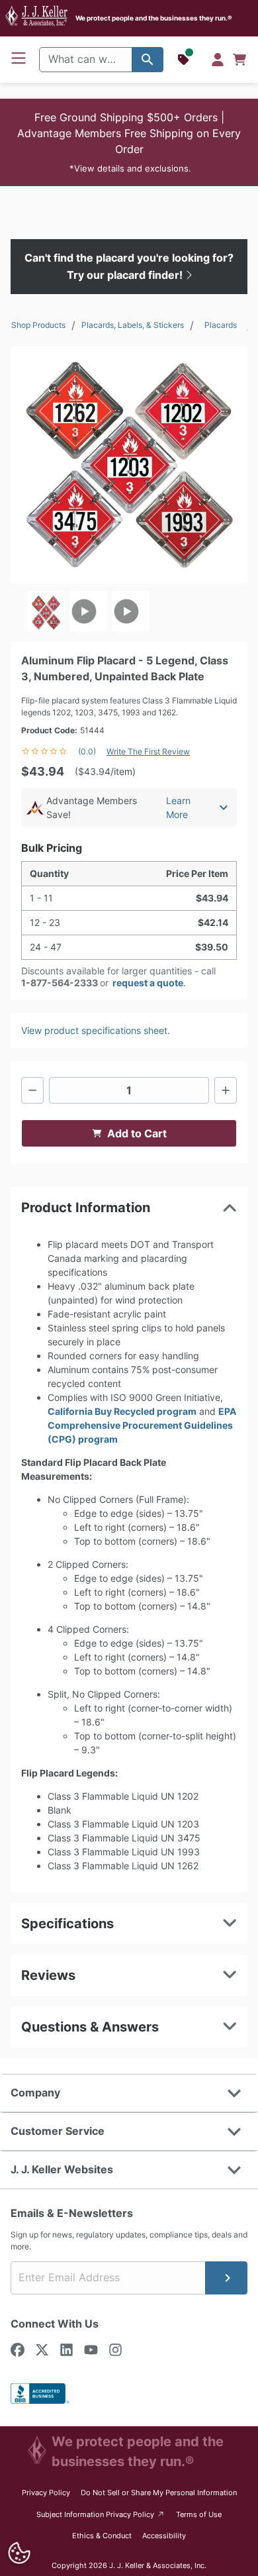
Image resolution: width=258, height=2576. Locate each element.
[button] (129, 142)
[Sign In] (218, 60)
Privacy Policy (46, 2493)
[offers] (185, 60)
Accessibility (164, 2536)
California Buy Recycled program (122, 1411)
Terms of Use (199, 2514)
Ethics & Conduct (102, 2536)
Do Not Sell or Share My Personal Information (159, 2493)
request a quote (148, 983)
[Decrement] (32, 1090)
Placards (221, 325)
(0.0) (87, 751)
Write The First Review (148, 751)
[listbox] (129, 611)
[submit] (226, 2278)
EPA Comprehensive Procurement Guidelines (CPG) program (142, 1425)
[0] (239, 60)
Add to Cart (137, 1133)
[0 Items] (239, 60)
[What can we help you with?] (148, 60)
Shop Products (38, 325)
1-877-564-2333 (60, 983)
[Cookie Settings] (19, 2553)
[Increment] (226, 1090)
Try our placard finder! (126, 275)
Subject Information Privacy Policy (101, 2514)
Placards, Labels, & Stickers (133, 325)
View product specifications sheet (94, 1030)
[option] (46, 611)
